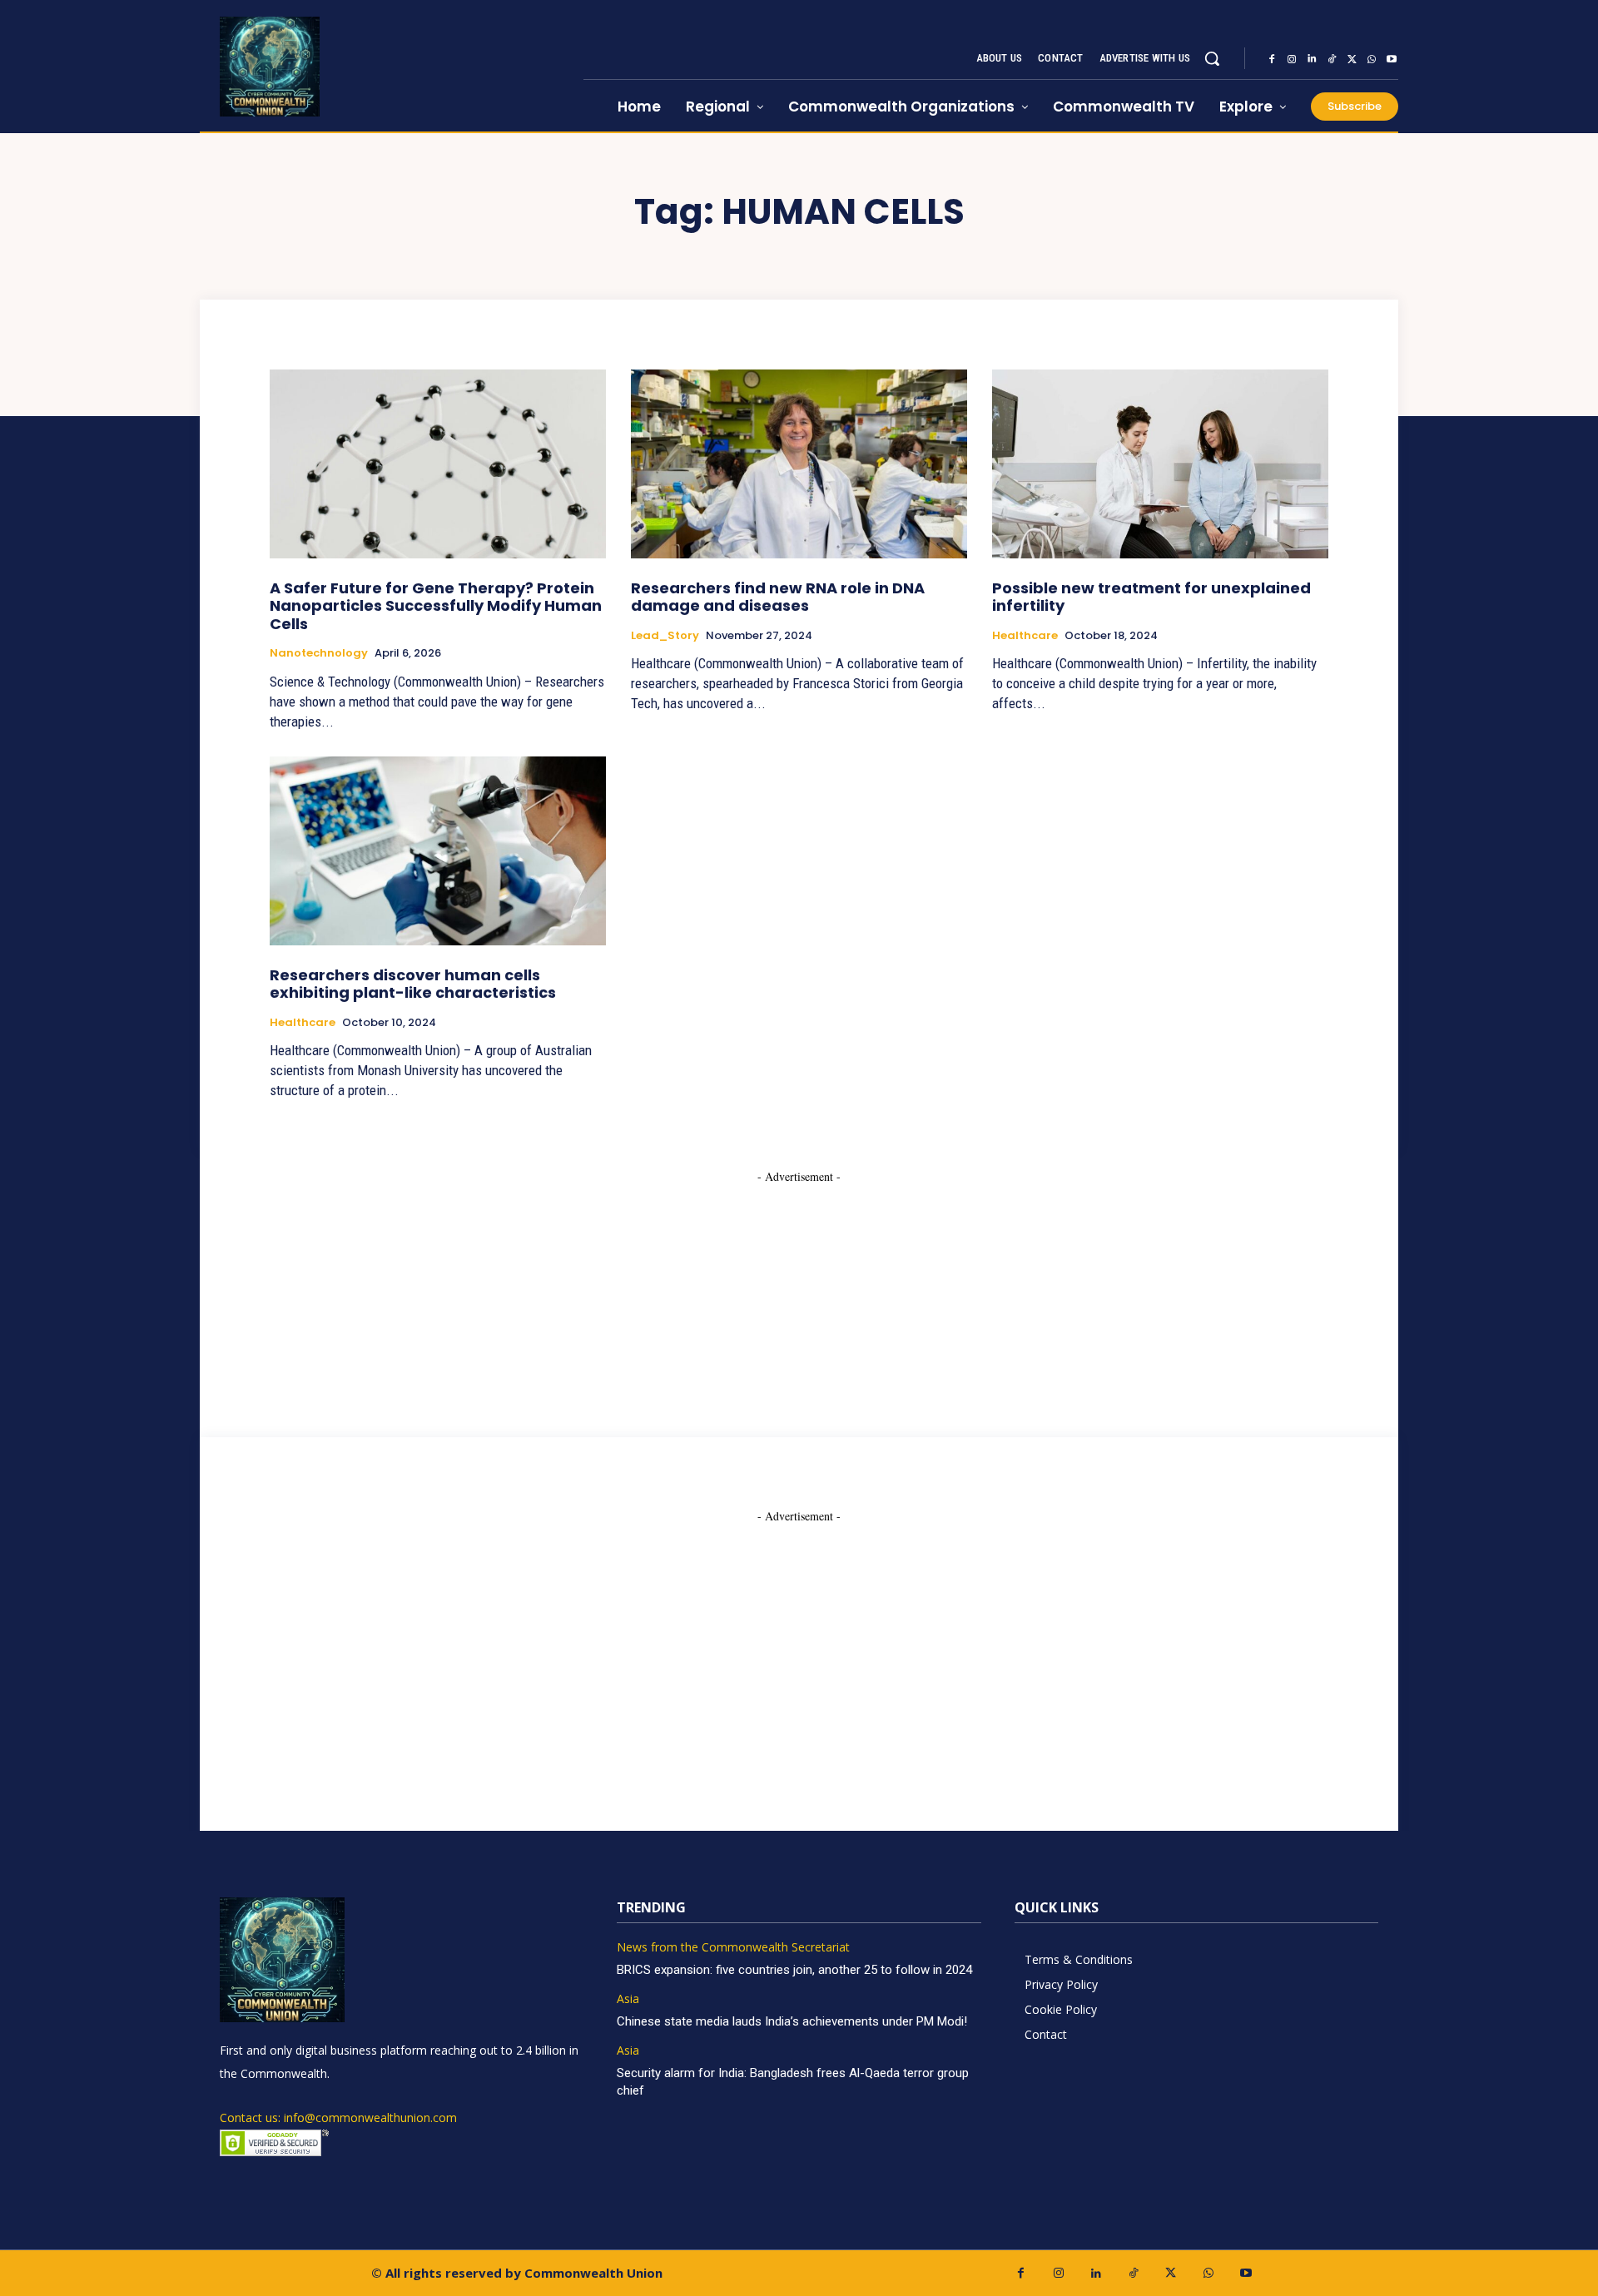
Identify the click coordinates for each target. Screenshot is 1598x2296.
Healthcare (1025, 636)
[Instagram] (1292, 59)
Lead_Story (665, 636)
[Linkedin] (1312, 59)
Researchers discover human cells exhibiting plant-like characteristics (413, 984)
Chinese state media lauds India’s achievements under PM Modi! (794, 2021)
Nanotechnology (319, 653)
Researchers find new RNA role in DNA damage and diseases (778, 597)
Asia (628, 1999)
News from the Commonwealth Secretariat (733, 1948)
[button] (1212, 58)
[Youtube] (1392, 59)
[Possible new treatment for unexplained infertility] (1160, 464)
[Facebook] (1272, 59)
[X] (1352, 59)
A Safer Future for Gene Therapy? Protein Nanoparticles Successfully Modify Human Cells (436, 606)
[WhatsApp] (1372, 59)
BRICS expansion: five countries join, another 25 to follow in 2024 (794, 1970)
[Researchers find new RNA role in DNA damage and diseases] (799, 464)
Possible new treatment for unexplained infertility (1151, 597)
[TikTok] (1332, 59)
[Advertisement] (799, 1289)
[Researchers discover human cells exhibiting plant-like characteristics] (438, 850)
